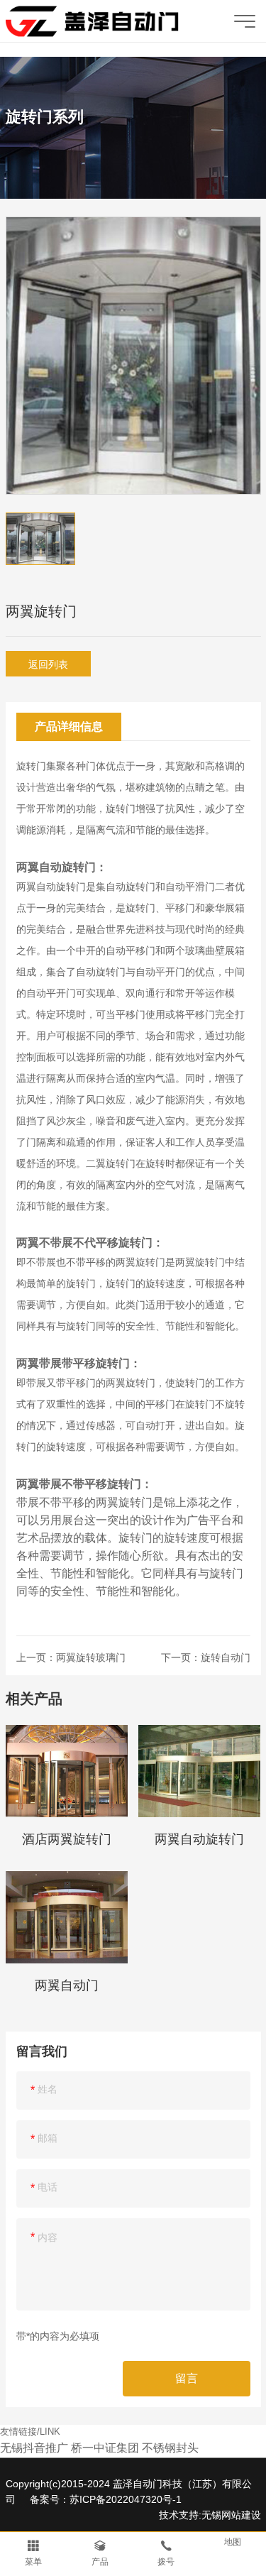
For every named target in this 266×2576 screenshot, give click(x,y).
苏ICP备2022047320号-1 (126, 2499)
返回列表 (48, 664)
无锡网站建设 (231, 2515)
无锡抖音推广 (34, 2448)
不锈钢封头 (170, 2448)
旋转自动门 (226, 1657)
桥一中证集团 (105, 2448)
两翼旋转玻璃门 (91, 1657)
